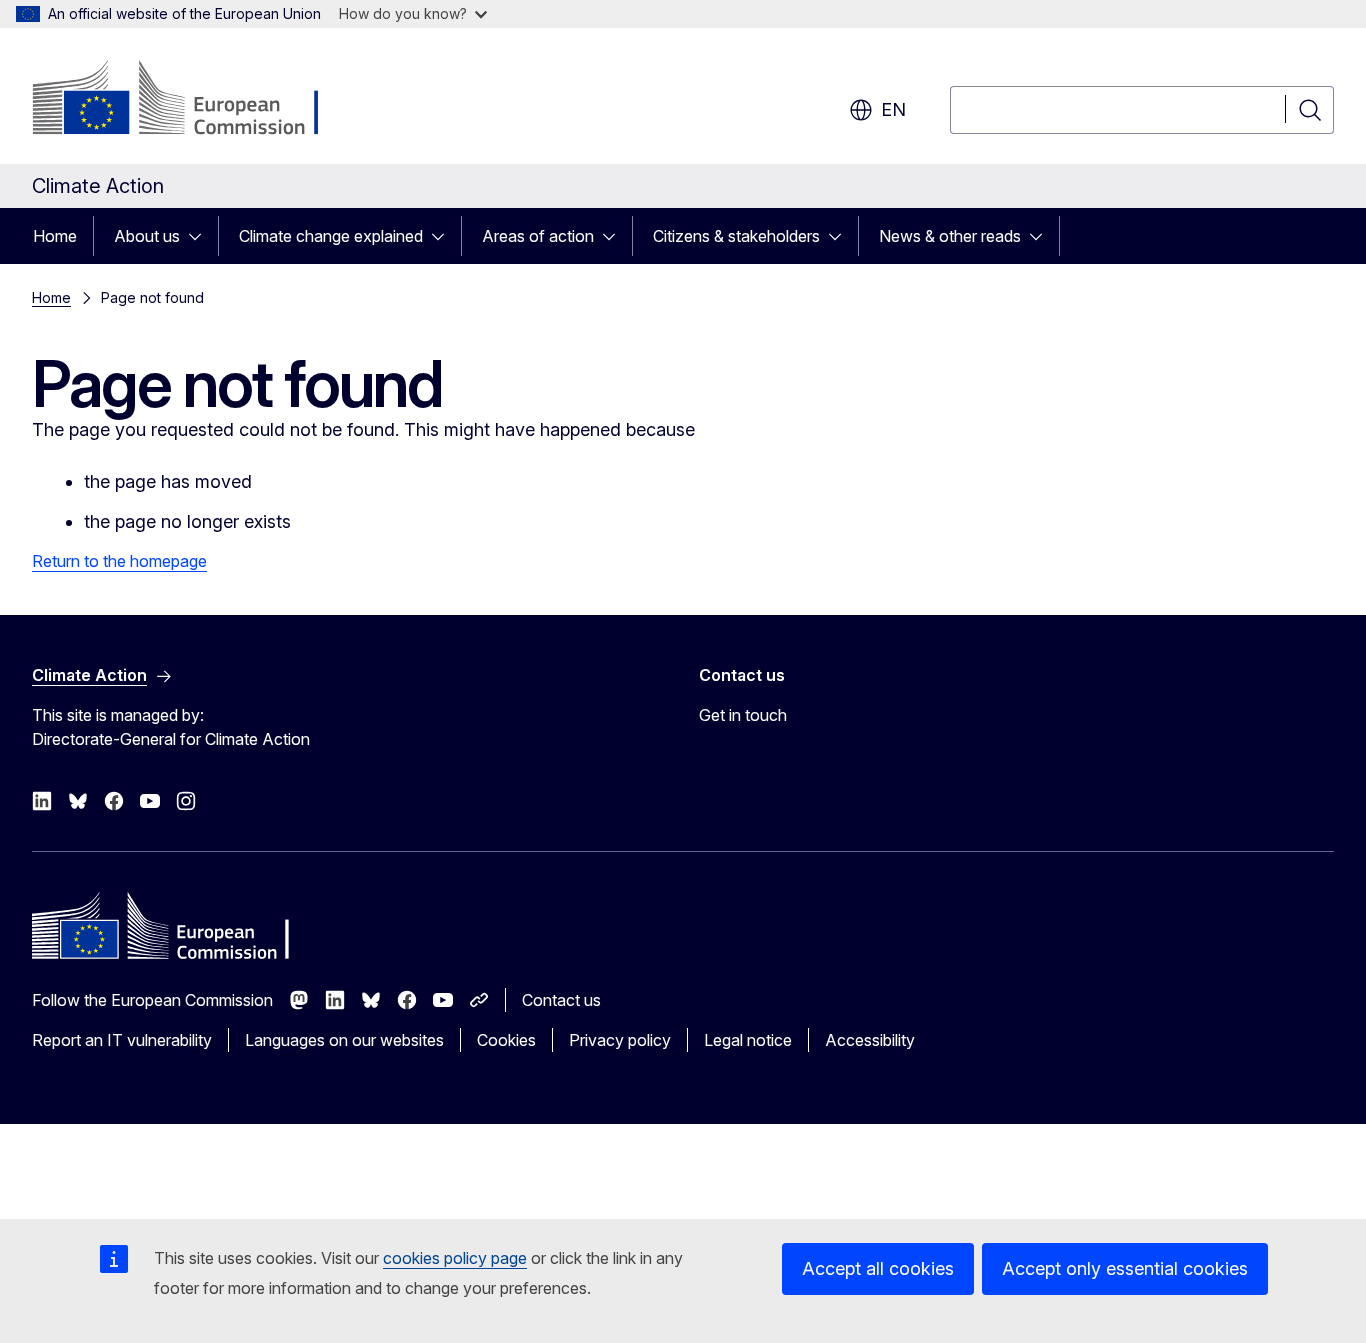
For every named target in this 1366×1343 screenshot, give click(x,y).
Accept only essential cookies (1125, 1268)
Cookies (506, 1040)
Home (55, 236)
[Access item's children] (201, 236)
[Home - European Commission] (193, 100)
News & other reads (950, 236)
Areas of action (538, 236)
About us (147, 236)
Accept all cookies (878, 1268)
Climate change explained (331, 236)
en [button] (893, 109)
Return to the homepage (119, 561)
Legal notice (748, 1040)
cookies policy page (455, 1258)
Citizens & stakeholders (736, 236)
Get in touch (743, 715)
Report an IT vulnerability (122, 1040)
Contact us (561, 1000)
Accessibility (870, 1040)
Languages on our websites (344, 1040)
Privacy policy (620, 1040)
